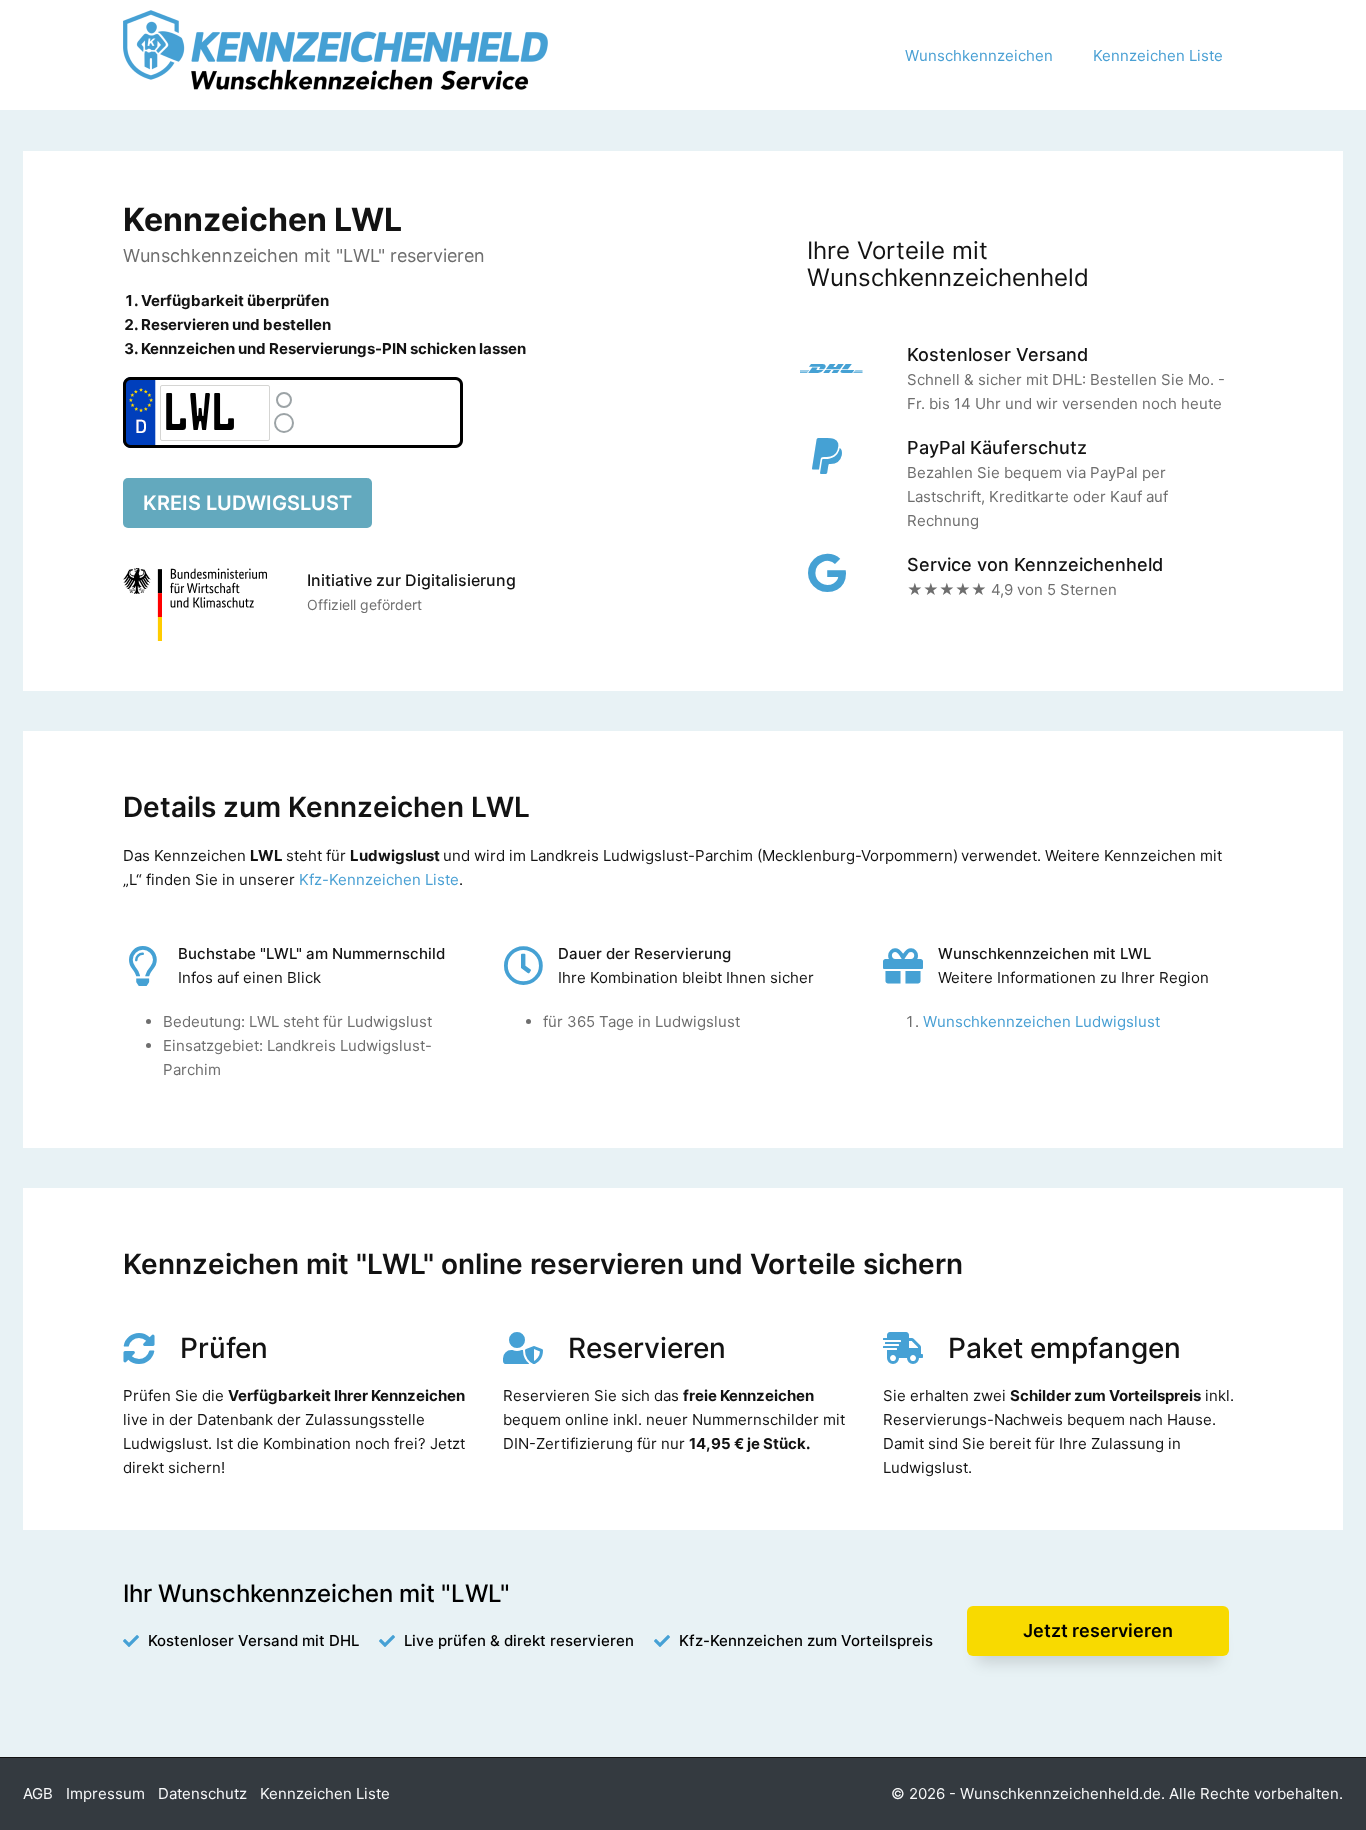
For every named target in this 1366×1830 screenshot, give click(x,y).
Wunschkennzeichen (979, 55)
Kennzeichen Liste (1158, 55)
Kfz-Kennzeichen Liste (379, 879)
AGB (38, 1793)
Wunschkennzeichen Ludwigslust (1041, 1021)
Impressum (105, 1793)
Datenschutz (202, 1793)
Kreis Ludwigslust (247, 503)
